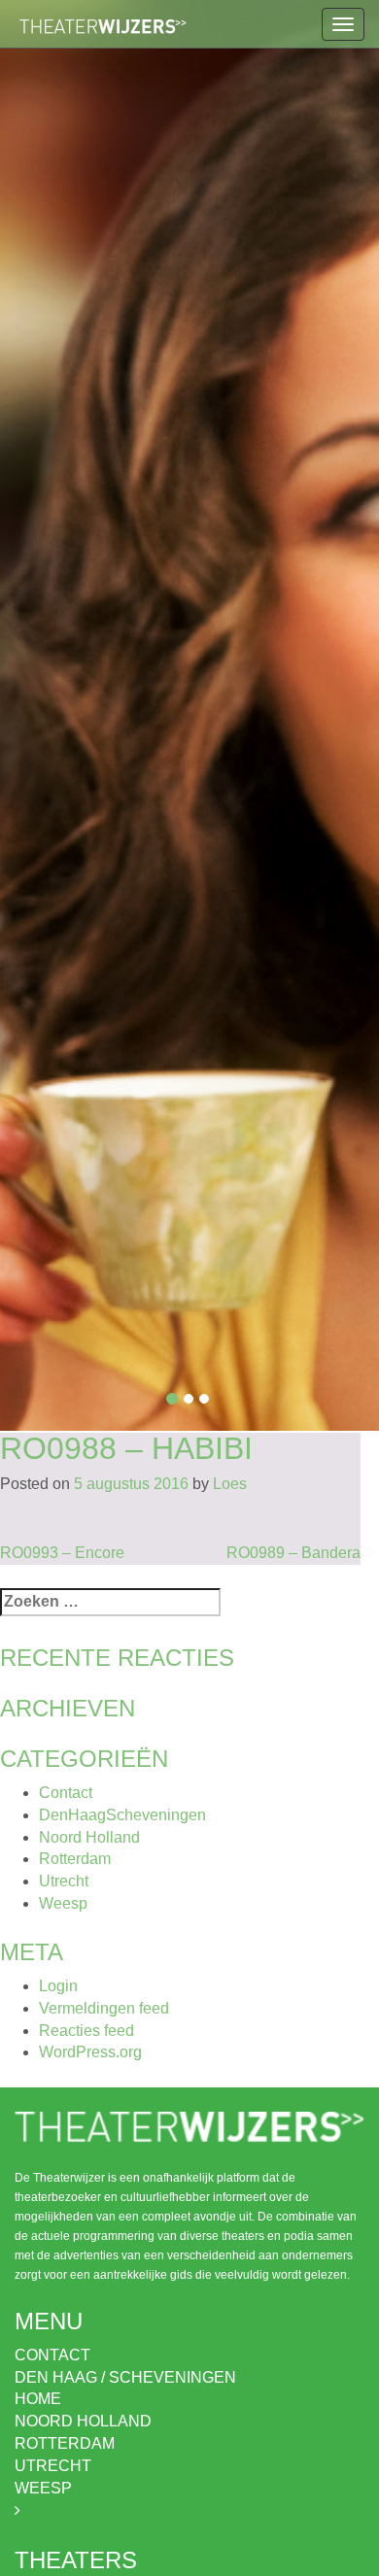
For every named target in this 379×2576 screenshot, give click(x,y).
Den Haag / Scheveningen (125, 2377)
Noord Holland (89, 1837)
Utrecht (64, 1881)
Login (58, 1986)
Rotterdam (75, 1859)
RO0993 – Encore (62, 1553)
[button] (29, 715)
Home (38, 2399)
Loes (230, 1484)
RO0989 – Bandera (293, 1553)
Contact (66, 1793)
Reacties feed (86, 2031)
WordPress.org (90, 2052)
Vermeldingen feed (104, 2008)
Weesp (63, 1903)
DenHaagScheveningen (122, 1815)
